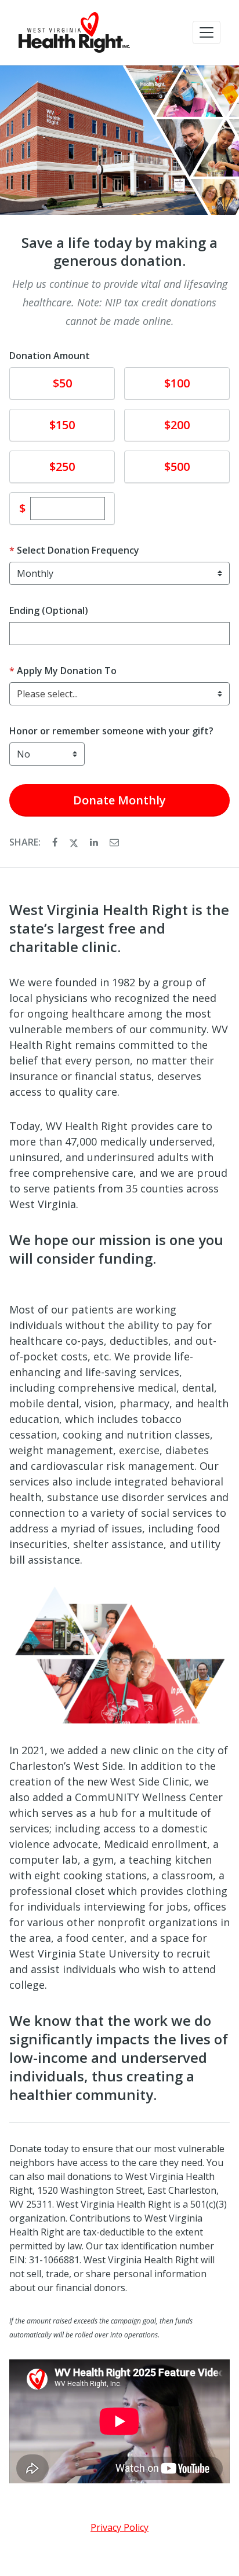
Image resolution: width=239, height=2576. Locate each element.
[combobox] (119, 694)
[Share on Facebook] (56, 842)
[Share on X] (75, 842)
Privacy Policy (119, 2527)
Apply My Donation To (67, 671)
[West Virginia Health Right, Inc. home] (74, 32)
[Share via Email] (114, 842)
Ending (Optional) (49, 610)
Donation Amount (50, 356)
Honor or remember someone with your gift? (111, 731)
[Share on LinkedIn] (95, 842)
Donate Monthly (119, 800)
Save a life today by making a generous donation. (119, 252)
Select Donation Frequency (78, 550)
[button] (207, 32)
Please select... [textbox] (47, 694)
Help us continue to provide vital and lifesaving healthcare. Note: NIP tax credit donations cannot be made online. (120, 302)
